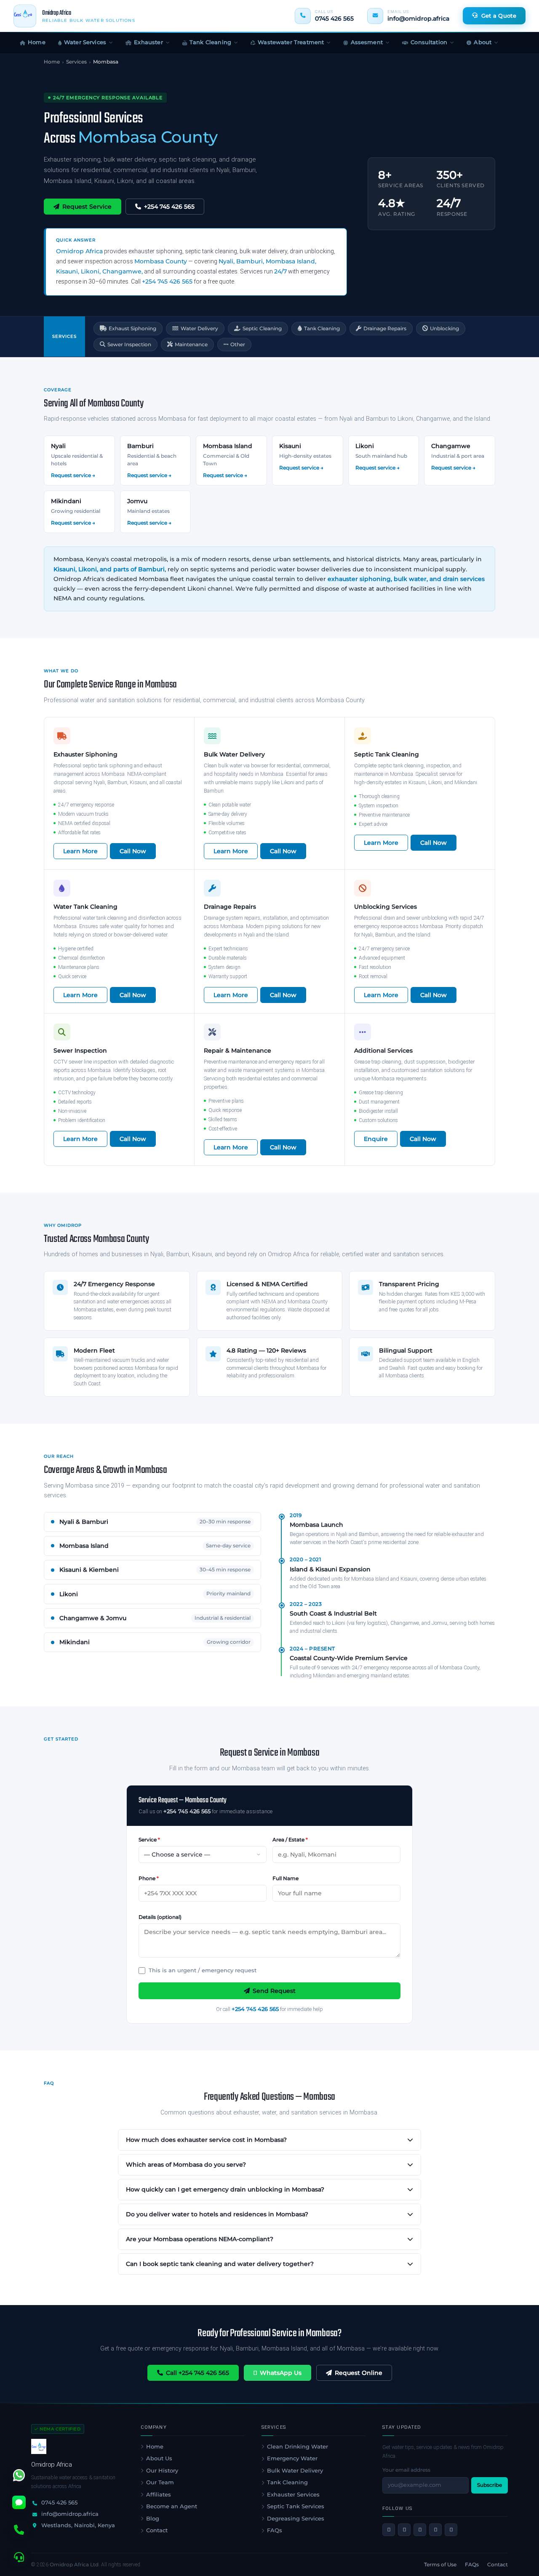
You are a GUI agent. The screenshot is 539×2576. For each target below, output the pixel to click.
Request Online (359, 2373)
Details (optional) (160, 1917)
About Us (159, 2458)
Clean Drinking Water (298, 2446)
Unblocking (444, 328)
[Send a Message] (19, 2502)
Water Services (85, 42)
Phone (149, 1878)
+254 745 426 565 (169, 207)
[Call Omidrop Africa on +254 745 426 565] (19, 2530)
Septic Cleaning (262, 328)
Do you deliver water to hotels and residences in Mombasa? (217, 2214)
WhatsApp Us (281, 2373)
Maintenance (191, 344)
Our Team (160, 2482)
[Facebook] (389, 2530)
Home (37, 42)
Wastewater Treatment (291, 42)
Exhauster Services (293, 2494)
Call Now (133, 851)
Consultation (429, 42)
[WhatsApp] (451, 2530)
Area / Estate (290, 1840)
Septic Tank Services (296, 2506)
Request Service (87, 207)
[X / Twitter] (404, 2530)
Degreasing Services (296, 2518)
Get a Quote (499, 16)
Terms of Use (440, 2564)
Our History (162, 2470)
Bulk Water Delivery (295, 2470)
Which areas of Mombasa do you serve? (186, 2165)
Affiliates (159, 2494)
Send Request (274, 1991)
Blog (153, 2518)
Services (76, 62)
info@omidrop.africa (418, 19)
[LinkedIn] (435, 2530)
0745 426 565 (334, 19)
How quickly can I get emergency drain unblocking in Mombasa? (225, 2189)
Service (149, 1840)
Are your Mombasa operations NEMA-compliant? (200, 2239)
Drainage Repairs (385, 328)
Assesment (367, 42)
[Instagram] (420, 2530)
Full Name (286, 1878)
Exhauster (148, 42)
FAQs (275, 2530)
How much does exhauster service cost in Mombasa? (206, 2140)
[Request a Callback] (19, 2557)
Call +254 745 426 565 (197, 2373)
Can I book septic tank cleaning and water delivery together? (220, 2264)
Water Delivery (199, 328)
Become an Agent (172, 2506)
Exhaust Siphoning (132, 328)
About (483, 42)
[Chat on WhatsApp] (19, 2475)
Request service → (73, 475)
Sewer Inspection (129, 344)
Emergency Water (292, 2458)
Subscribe (490, 2485)
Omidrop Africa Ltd (74, 2564)
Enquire (376, 1139)
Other (238, 344)
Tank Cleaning (210, 42)
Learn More (80, 851)
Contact (157, 2530)
